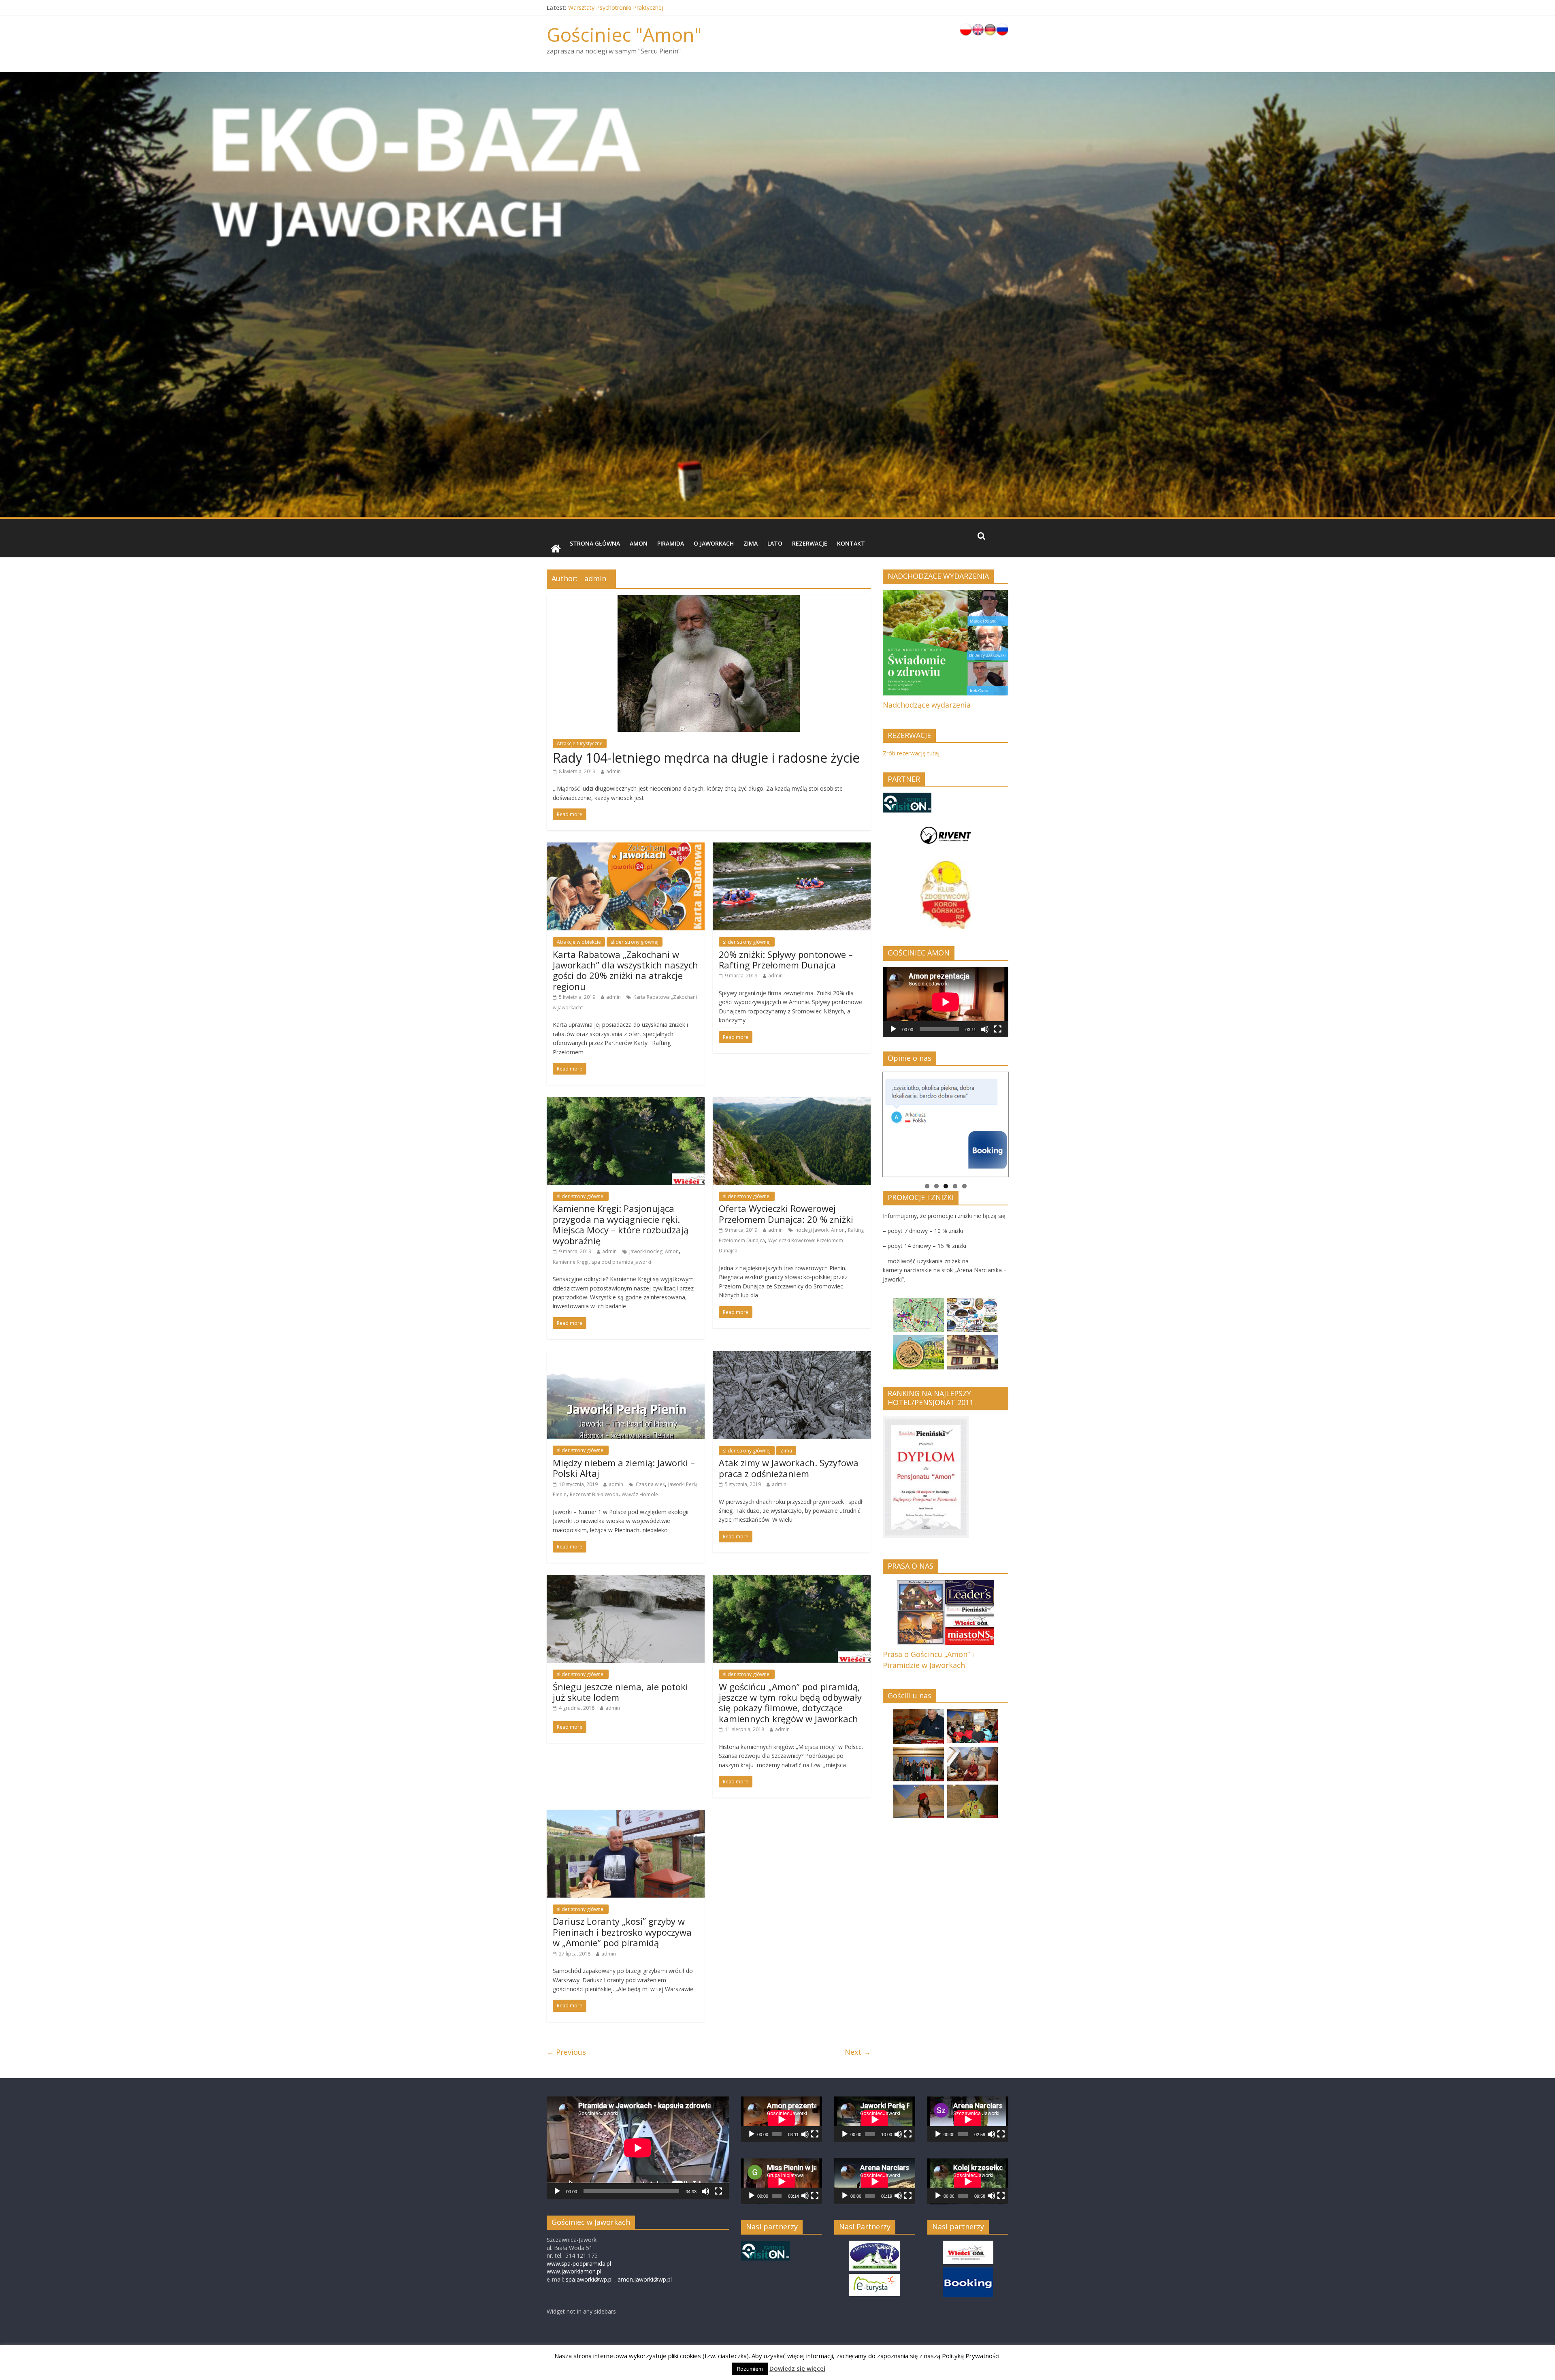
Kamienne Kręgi (571, 1262)
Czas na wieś (650, 1484)
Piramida (671, 543)
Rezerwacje (810, 543)
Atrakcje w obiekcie (579, 942)
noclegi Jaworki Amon (820, 1230)
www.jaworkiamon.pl (574, 2271)
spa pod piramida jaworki (621, 1262)
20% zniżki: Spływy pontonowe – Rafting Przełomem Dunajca (786, 960)
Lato (775, 543)
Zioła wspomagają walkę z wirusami (616, 7)
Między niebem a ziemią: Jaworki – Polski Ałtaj (624, 1468)
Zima (751, 543)
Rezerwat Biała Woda (594, 1494)
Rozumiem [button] (750, 2369)
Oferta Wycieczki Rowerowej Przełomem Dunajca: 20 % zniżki (786, 1213)
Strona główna (595, 543)
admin (613, 771)
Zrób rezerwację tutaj (911, 753)
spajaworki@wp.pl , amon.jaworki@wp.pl (619, 2279)
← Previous (566, 2052)
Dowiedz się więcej (797, 2368)
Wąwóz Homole (640, 1494)
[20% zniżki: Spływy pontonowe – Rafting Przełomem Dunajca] (792, 847)
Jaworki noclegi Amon (654, 1251)
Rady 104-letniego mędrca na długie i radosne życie (706, 758)
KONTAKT (851, 543)
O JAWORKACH (714, 543)
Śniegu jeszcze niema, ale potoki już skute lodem (620, 1692)
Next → (858, 2052)
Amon (639, 543)
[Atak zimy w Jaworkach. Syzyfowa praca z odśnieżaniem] (792, 1356)
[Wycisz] (985, 1029)
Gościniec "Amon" (624, 34)
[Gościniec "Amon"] (556, 549)
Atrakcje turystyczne (580, 743)
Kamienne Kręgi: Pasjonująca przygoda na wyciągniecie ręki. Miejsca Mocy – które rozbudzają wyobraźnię (621, 1224)
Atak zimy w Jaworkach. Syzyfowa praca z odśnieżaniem (789, 1468)
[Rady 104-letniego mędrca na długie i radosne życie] (709, 600)
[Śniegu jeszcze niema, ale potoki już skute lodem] (626, 1580)
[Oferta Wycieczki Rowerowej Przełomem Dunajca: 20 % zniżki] (792, 1102)
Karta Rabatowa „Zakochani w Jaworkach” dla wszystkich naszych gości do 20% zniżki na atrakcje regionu (625, 970)
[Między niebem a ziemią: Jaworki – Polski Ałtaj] (626, 1356)
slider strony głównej (635, 942)
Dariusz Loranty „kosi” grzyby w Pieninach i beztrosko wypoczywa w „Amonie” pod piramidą (622, 1932)
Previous (874, 1122)
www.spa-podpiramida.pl (579, 2264)
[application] (946, 1002)
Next (1017, 1122)
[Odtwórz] (893, 1029)
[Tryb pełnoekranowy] (998, 1029)
